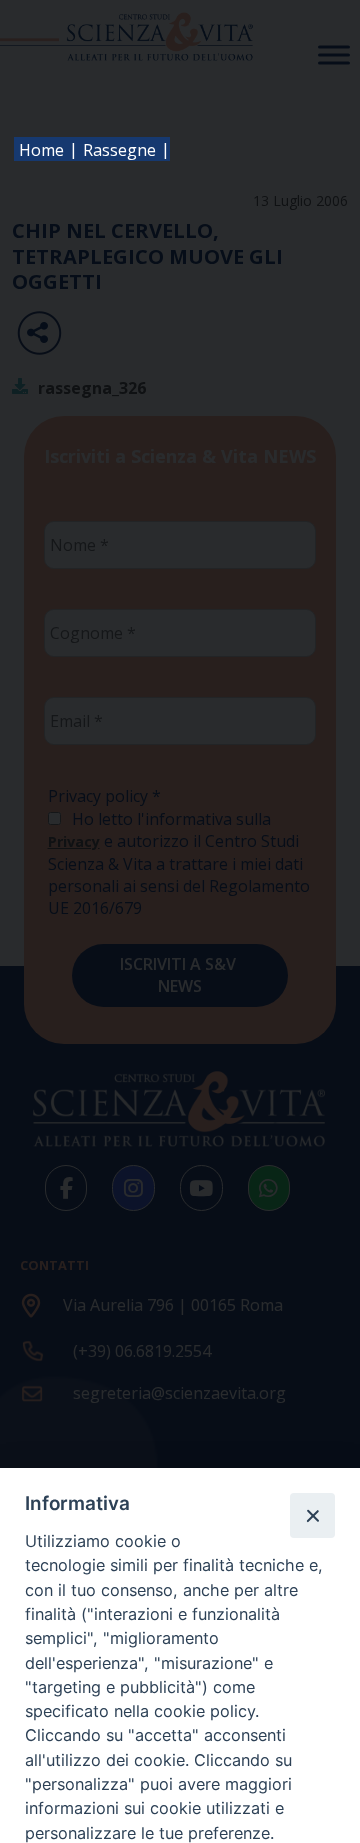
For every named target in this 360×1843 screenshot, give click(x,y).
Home (41, 150)
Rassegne (119, 150)
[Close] (312, 1515)
